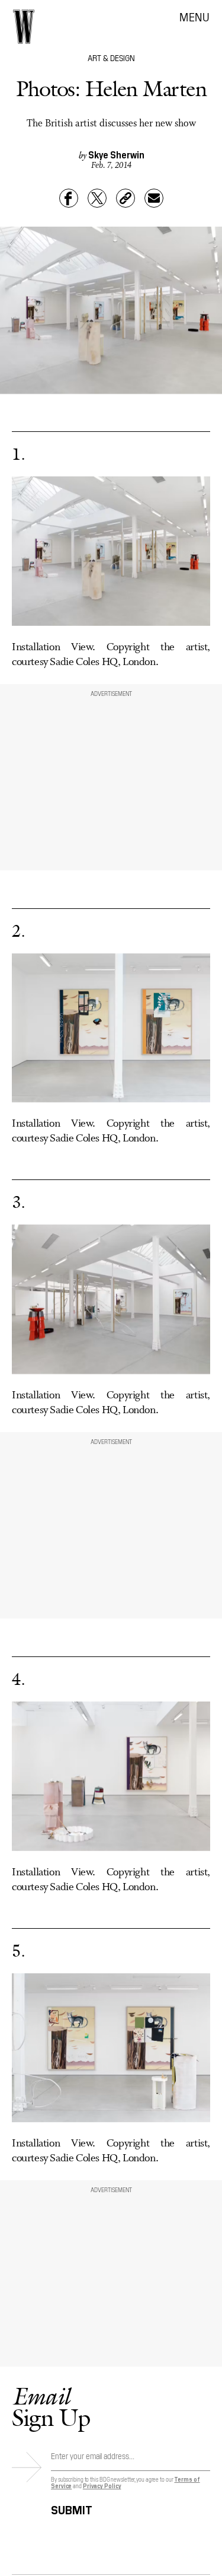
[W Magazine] (24, 27)
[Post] (97, 198)
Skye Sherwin (116, 154)
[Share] (69, 198)
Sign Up (51, 2407)
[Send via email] (154, 198)
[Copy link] (126, 198)
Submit (72, 2508)
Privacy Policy (102, 2486)
